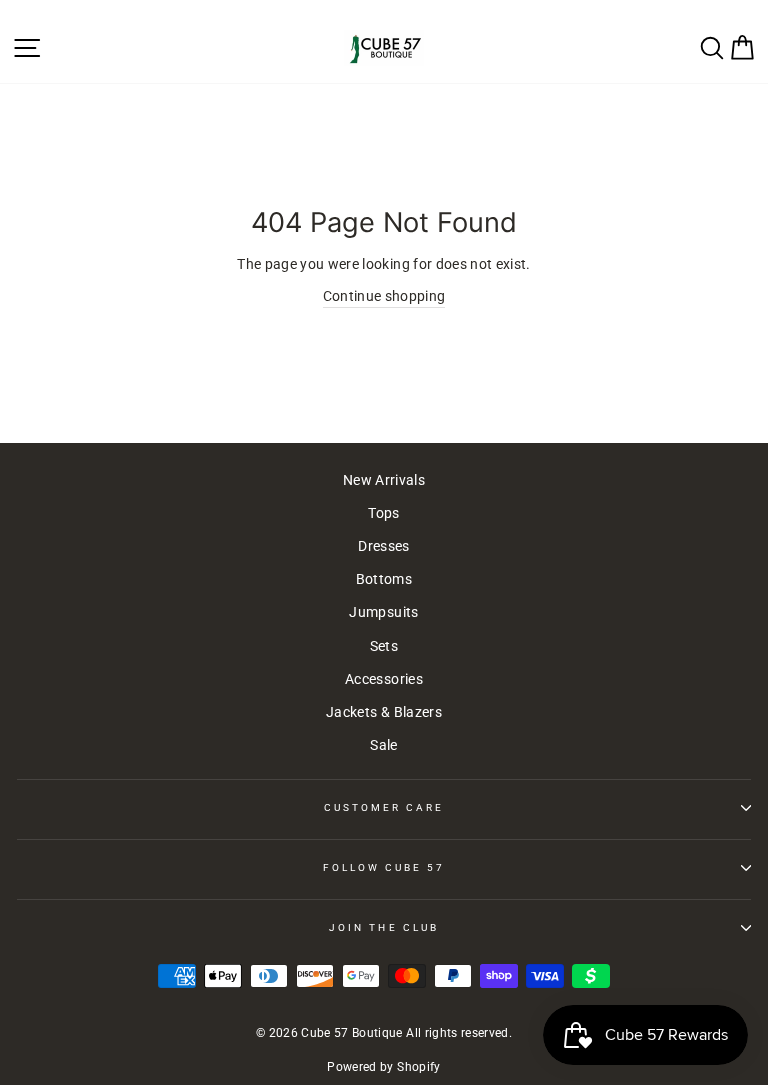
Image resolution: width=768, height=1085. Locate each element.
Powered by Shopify (383, 1067)
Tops (383, 513)
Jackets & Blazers (384, 712)
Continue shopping (384, 296)
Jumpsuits (383, 612)
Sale (383, 745)
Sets (384, 646)
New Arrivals (384, 480)
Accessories (384, 679)
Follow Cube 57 (384, 867)
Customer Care (384, 807)
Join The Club (384, 927)
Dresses (383, 546)
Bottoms (384, 579)
